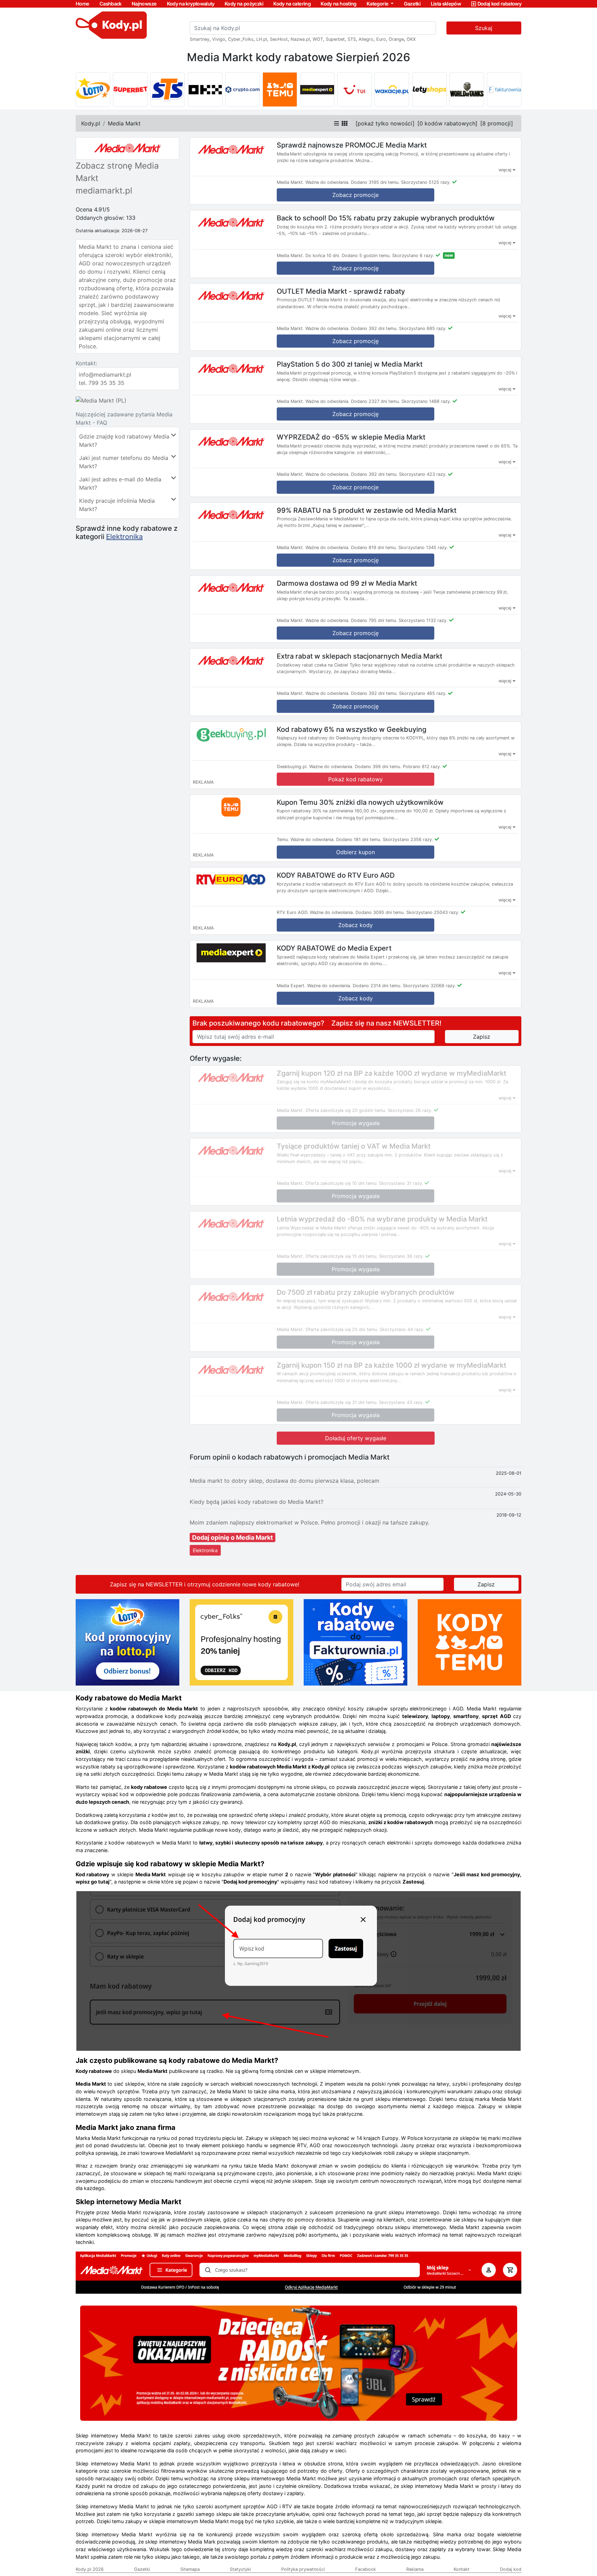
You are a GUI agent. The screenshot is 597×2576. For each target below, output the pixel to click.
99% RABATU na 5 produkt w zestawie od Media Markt (367, 510)
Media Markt (124, 123)
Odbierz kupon (356, 852)
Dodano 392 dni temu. (374, 328)
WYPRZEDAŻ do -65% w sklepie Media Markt (351, 437)
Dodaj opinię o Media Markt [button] (233, 1537)
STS (352, 39)
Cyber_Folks (241, 39)
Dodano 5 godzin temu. (366, 256)
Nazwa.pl (300, 39)
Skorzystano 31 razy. (401, 1183)
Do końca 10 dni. (323, 256)
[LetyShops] (429, 89)
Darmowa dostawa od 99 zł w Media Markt (347, 583)
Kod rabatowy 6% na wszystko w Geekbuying (352, 729)
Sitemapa (190, 2569)
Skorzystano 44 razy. (402, 1329)
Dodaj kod (511, 2569)
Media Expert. (291, 986)
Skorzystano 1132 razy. (423, 620)
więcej (506, 170)
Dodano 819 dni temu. (374, 548)
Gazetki (412, 4)
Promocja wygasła (356, 1123)
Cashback (111, 4)
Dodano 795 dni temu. (374, 620)
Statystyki (240, 2569)
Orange (396, 39)
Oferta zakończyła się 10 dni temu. (342, 1183)
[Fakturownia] (504, 89)
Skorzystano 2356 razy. (408, 839)
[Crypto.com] (243, 89)
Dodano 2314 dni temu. (377, 986)
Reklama (415, 2569)
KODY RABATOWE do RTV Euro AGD (336, 875)
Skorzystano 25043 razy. (433, 912)
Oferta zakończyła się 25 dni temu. (342, 1329)
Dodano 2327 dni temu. (376, 401)
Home (82, 4)
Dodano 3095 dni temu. (380, 912)
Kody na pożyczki (244, 4)
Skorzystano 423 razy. (423, 474)
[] (385, 123)
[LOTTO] (93, 89)
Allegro (366, 39)
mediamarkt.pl (104, 191)
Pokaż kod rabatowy (356, 779)
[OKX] (205, 89)
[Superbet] (130, 89)
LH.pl (262, 39)
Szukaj (484, 28)
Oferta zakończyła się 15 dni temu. (342, 1256)
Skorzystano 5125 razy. (426, 182)
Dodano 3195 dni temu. (375, 182)
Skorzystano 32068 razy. (429, 986)
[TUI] (354, 89)
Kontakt (462, 2569)
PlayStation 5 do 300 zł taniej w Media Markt (350, 364)
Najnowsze (144, 4)
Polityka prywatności (303, 2569)
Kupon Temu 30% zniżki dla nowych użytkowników (360, 802)
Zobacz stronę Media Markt (117, 172)
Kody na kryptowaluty (191, 4)
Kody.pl (91, 123)
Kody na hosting (338, 4)
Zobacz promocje (356, 195)
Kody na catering (292, 4)
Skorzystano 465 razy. (423, 693)
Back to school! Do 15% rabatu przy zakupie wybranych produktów (386, 218)
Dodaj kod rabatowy (499, 4)
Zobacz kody (356, 925)
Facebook (366, 2569)
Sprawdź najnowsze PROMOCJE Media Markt (352, 145)
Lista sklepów (446, 4)
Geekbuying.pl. (292, 767)
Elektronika (124, 537)
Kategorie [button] (378, 4)
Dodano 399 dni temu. (378, 767)
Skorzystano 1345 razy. (423, 548)
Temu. (283, 839)
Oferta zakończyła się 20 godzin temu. (346, 1110)
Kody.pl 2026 (90, 2569)
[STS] (168, 89)
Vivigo (219, 39)
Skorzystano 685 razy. (423, 328)
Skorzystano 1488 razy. (426, 401)
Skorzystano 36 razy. (401, 1256)
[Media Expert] (317, 89)
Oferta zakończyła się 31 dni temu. (342, 1402)
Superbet (335, 39)
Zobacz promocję (356, 268)
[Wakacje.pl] (392, 89)
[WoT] (467, 89)
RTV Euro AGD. (293, 912)
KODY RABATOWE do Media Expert (334, 948)
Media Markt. (290, 182)
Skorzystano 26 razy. (410, 1110)
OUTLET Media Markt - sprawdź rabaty (341, 291)
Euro (381, 39)
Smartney (200, 39)
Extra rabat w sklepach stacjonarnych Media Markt (359, 656)
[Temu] (280, 89)
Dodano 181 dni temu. (359, 839)
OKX (411, 39)
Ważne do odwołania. (328, 182)
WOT (318, 39)
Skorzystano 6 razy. (413, 256)
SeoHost (279, 39)
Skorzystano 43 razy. (401, 1402)
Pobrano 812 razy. (422, 767)
